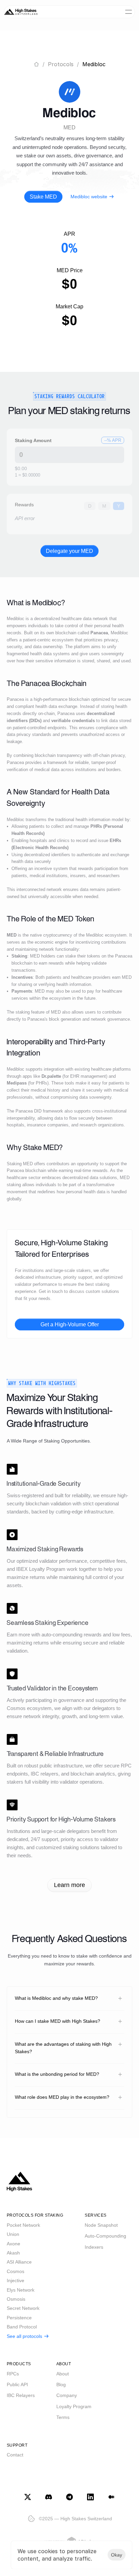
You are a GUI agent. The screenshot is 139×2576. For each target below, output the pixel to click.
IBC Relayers (21, 2395)
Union (13, 2234)
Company (67, 2395)
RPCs (13, 2374)
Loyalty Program (74, 2406)
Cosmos (16, 2271)
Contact (15, 2455)
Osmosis (16, 2299)
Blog (61, 2384)
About (63, 2374)
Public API (17, 2384)
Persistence (19, 2318)
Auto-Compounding (105, 2236)
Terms (63, 2417)
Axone (13, 2244)
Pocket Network (23, 2225)
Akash (13, 2253)
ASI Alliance (19, 2262)
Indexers (94, 2247)
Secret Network (23, 2308)
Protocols (61, 64)
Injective (16, 2280)
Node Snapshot (101, 2225)
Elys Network (21, 2290)
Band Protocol (22, 2327)
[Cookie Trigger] (31, 2519)
